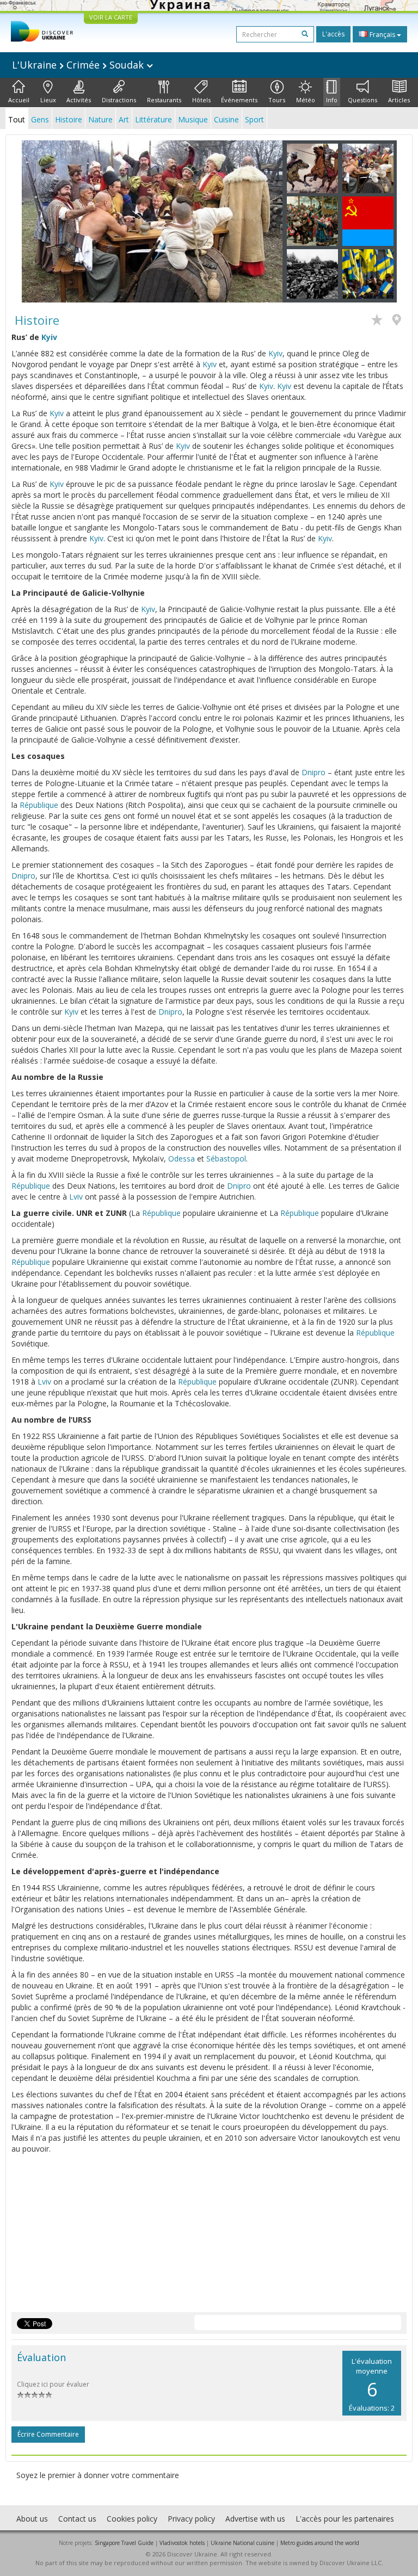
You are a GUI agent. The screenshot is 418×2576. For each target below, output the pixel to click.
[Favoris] (380, 321)
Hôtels (201, 100)
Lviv (76, 1197)
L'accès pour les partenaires (345, 2519)
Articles (399, 100)
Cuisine (226, 119)
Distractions (119, 100)
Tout (17, 119)
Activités (79, 100)
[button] (41, 221)
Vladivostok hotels (182, 2543)
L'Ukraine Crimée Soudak (79, 65)
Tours (277, 100)
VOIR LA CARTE (111, 17)
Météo (306, 100)
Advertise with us (255, 2519)
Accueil (19, 100)
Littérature (153, 119)
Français (382, 35)
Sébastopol (226, 1159)
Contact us (77, 2519)
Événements (239, 100)
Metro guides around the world (320, 2543)
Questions (362, 100)
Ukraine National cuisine (242, 2543)
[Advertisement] (209, 2236)
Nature (100, 119)
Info (332, 100)
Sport (254, 119)
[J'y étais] (399, 321)
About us (32, 2519)
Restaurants (164, 100)
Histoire (69, 119)
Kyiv (49, 337)
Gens (40, 119)
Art (124, 119)
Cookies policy (132, 2519)
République (39, 805)
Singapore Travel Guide (124, 2543)
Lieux (48, 100)
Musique (193, 119)
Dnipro (313, 772)
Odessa (182, 1159)
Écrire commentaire (48, 2434)
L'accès (333, 34)
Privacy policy (191, 2519)
